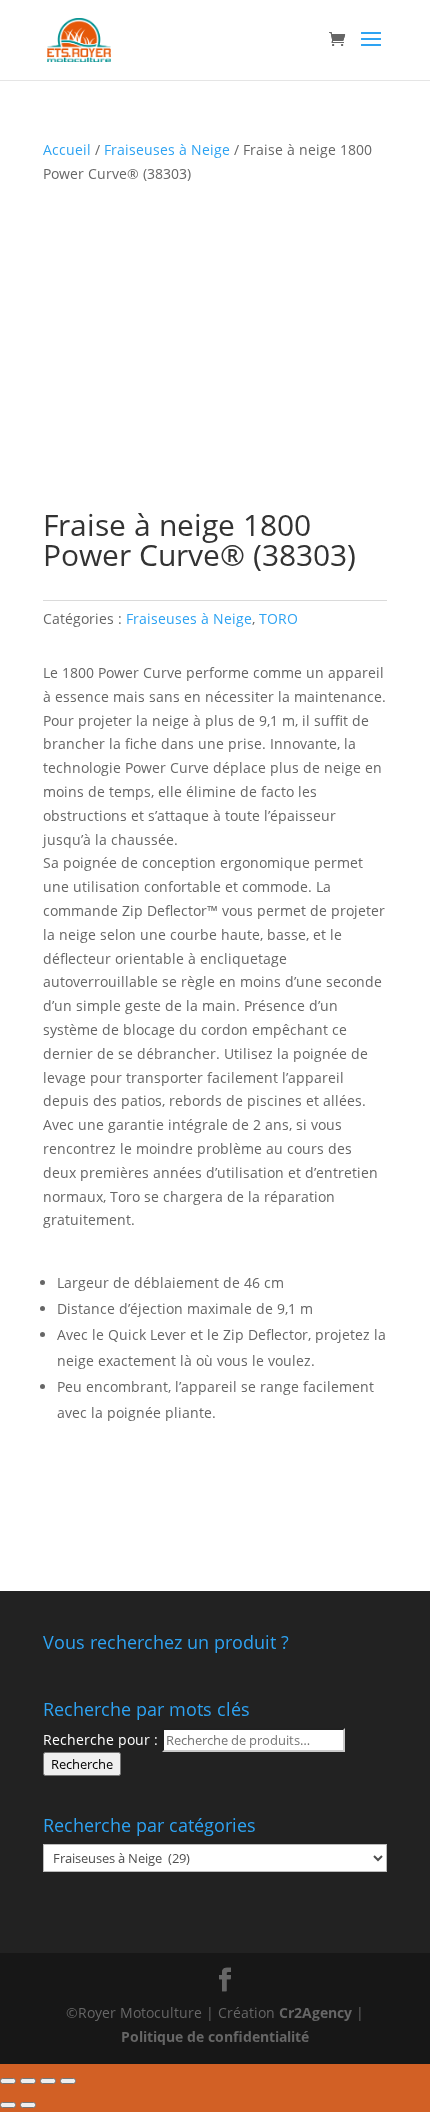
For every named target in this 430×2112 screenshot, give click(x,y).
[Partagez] (28, 2081)
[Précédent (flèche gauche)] (8, 2105)
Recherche (82, 1764)
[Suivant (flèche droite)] (28, 2105)
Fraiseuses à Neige (167, 149)
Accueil (67, 149)
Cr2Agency (317, 2012)
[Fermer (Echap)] (8, 2081)
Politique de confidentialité (215, 2036)
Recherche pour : (100, 1739)
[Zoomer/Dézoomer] (68, 2081)
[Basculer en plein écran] (48, 2081)
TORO (278, 618)
